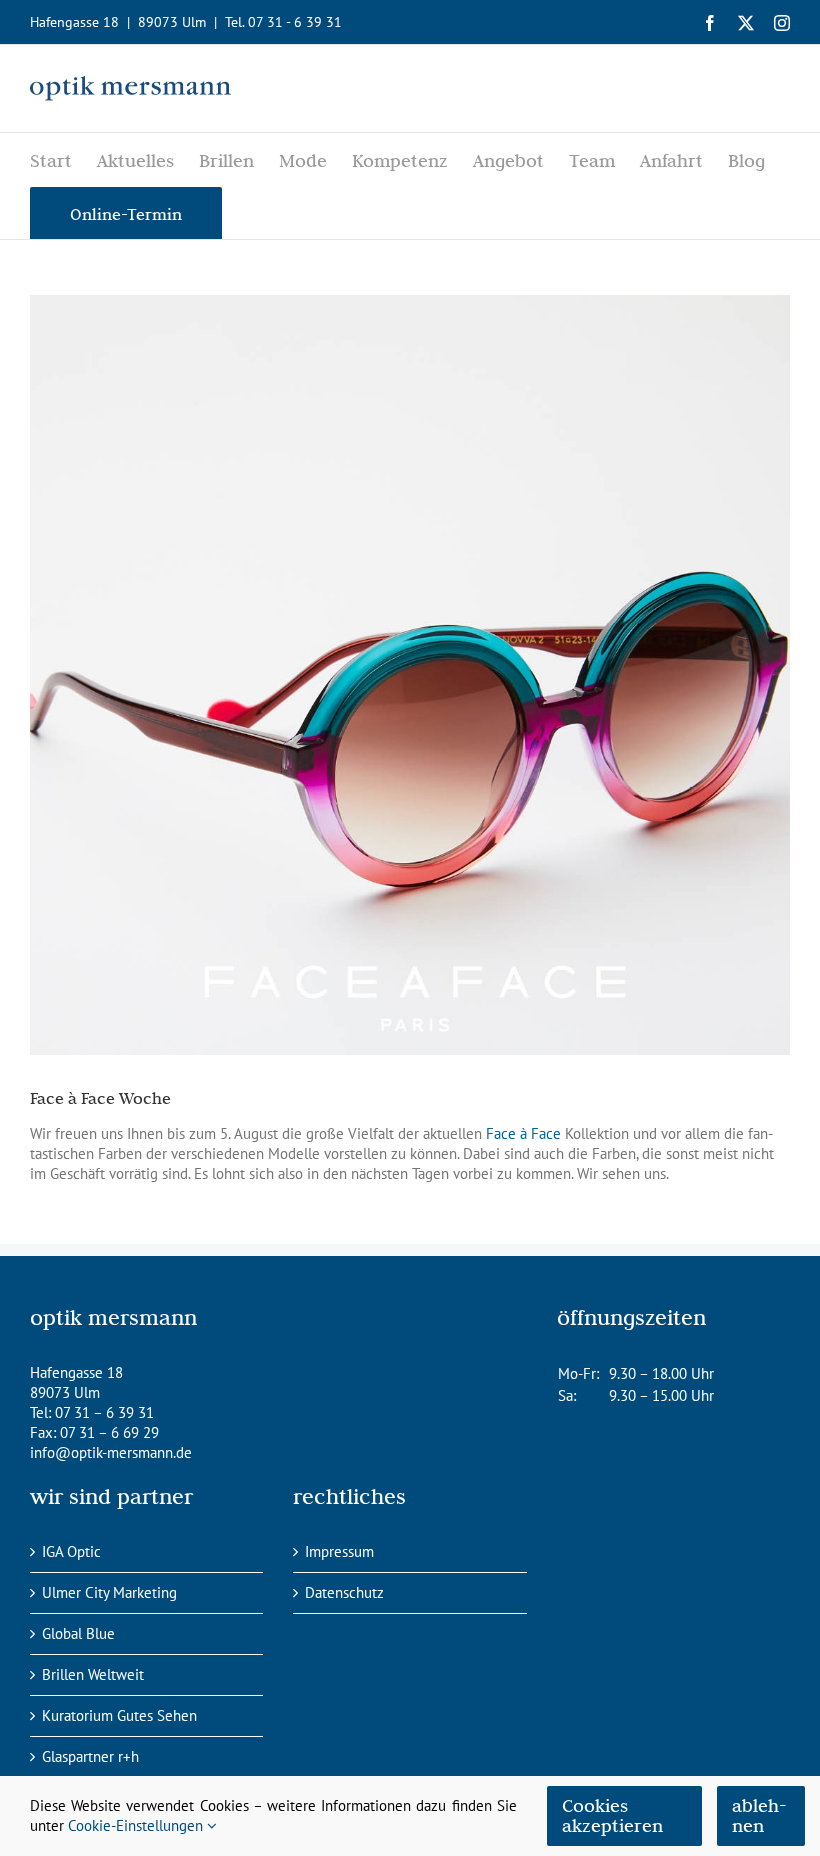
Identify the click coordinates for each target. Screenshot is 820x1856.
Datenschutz (344, 1592)
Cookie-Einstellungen (137, 1825)
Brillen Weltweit (93, 1674)
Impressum (339, 1551)
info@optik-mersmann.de (111, 1452)
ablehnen (759, 1815)
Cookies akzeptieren (612, 1815)
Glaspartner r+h (90, 1756)
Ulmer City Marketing (109, 1592)
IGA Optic (71, 1551)
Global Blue (78, 1633)
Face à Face (523, 1133)
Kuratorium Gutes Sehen (119, 1715)
